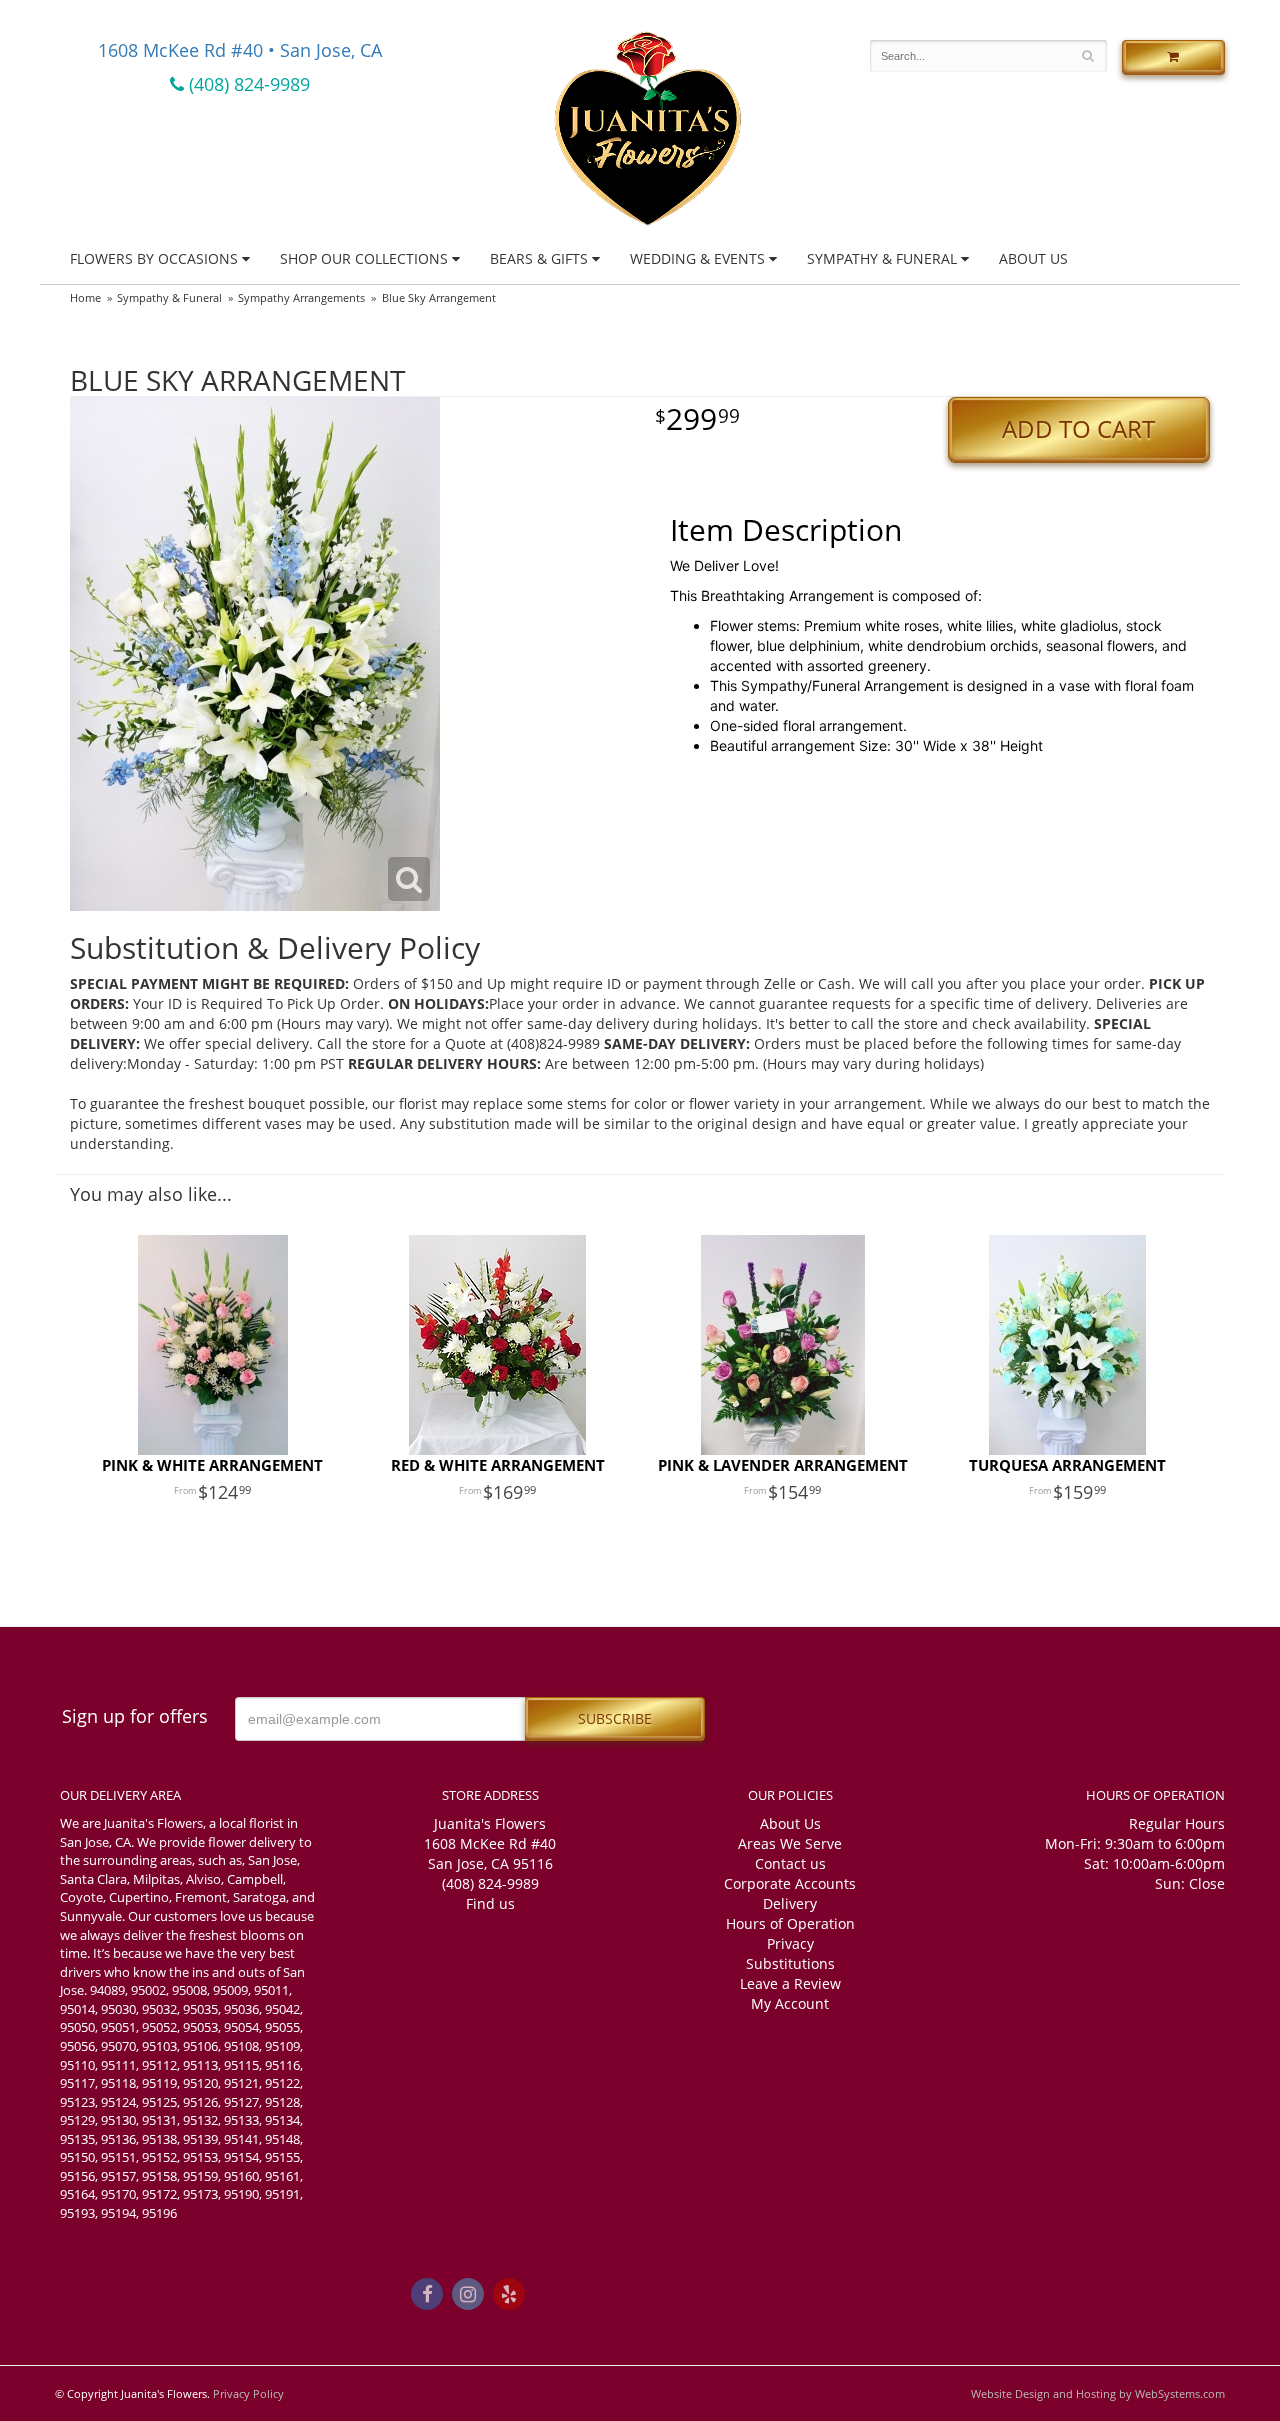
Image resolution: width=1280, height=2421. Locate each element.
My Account (790, 2003)
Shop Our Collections (364, 258)
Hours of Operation (790, 1923)
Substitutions (790, 1963)
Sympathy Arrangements (301, 297)
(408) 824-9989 (247, 84)
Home (85, 297)
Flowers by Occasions (154, 258)
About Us (1033, 258)
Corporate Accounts (790, 1883)
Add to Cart (1078, 429)
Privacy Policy (248, 2393)
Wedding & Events (697, 258)
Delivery (790, 1903)
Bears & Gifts (539, 258)
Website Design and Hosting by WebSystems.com (1098, 2393)
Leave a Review (790, 1983)
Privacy (790, 1943)
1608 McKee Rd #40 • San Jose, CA (240, 50)
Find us (490, 1903)
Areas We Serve (790, 1843)
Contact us (790, 1863)
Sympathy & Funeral (882, 258)
